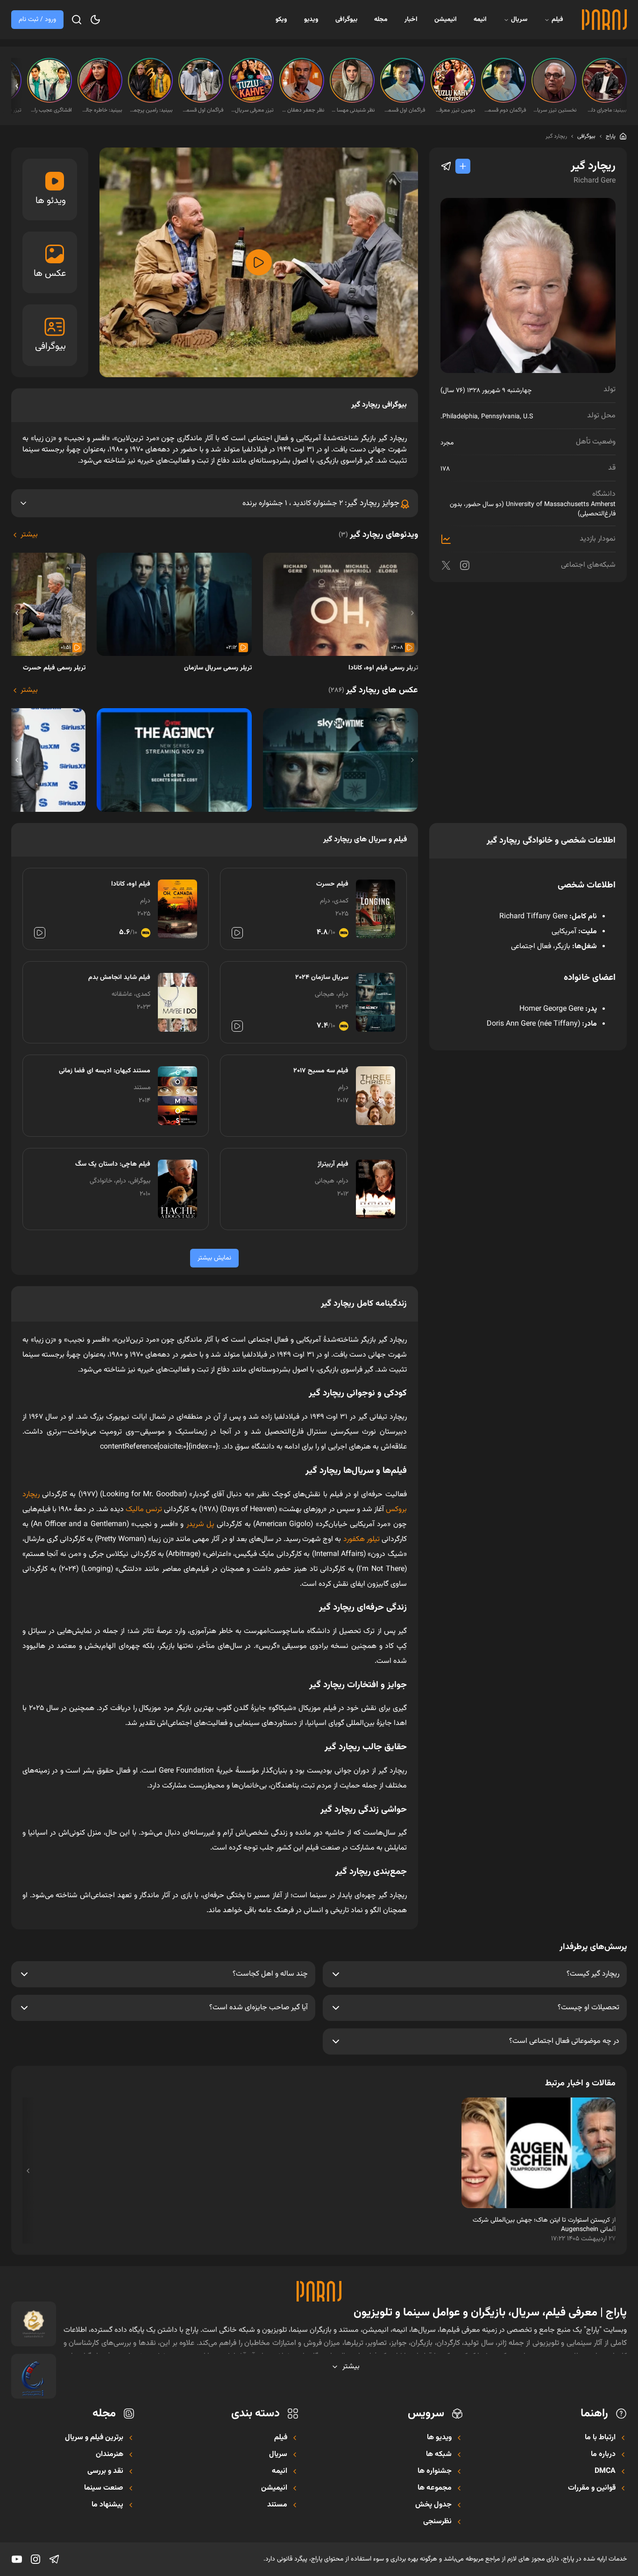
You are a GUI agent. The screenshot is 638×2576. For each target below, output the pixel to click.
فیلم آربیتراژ (333, 1164)
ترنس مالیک (144, 1510)
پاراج (611, 136)
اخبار (411, 20)
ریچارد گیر (556, 136)
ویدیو (311, 20)
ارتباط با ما (600, 2438)
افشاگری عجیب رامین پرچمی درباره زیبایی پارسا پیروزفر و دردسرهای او (50, 110)
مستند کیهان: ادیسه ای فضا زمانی (105, 1071)
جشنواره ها (435, 2471)
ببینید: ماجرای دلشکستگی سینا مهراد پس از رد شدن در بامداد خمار (605, 110)
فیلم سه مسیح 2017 (321, 1071)
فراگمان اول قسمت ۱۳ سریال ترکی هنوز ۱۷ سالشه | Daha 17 (404, 110)
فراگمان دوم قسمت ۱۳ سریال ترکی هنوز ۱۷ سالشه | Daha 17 (504, 110)
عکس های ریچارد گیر (373, 690)
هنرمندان (110, 2455)
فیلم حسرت (332, 884)
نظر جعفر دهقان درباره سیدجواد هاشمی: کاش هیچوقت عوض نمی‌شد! (303, 110)
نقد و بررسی (105, 2471)
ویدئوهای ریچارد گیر (378, 535)
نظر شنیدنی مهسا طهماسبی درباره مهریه (353, 110)
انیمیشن (446, 20)
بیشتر (29, 535)
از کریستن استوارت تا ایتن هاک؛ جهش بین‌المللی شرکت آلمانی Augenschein (544, 2225)
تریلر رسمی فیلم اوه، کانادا (383, 668)
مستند (277, 2505)
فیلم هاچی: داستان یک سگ (113, 1164)
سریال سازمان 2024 (322, 978)
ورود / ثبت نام (37, 20)
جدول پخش (433, 2505)
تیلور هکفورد (362, 1539)
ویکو (281, 20)
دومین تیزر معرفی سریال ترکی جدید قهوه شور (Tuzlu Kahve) (454, 110)
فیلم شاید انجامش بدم (119, 978)
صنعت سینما (104, 2488)
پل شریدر (200, 1524)
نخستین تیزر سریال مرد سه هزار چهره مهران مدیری (555, 110)
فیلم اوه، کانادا (131, 884)
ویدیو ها (439, 2438)
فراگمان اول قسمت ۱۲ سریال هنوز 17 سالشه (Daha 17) (202, 110)
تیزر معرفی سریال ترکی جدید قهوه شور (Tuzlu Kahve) (252, 110)
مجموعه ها (435, 2488)
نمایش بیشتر (214, 1258)
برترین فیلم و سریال (94, 2438)
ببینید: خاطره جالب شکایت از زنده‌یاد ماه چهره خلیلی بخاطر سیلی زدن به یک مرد (101, 110)
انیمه (480, 20)
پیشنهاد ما (107, 2505)
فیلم (557, 20)
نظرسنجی (437, 2522)
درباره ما (603, 2455)
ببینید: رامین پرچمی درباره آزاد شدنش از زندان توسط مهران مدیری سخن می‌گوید (151, 110)
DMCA (605, 2471)
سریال (519, 20)
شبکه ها (439, 2455)
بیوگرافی (346, 20)
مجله (381, 20)
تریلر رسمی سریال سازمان (218, 668)
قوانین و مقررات (592, 2488)
